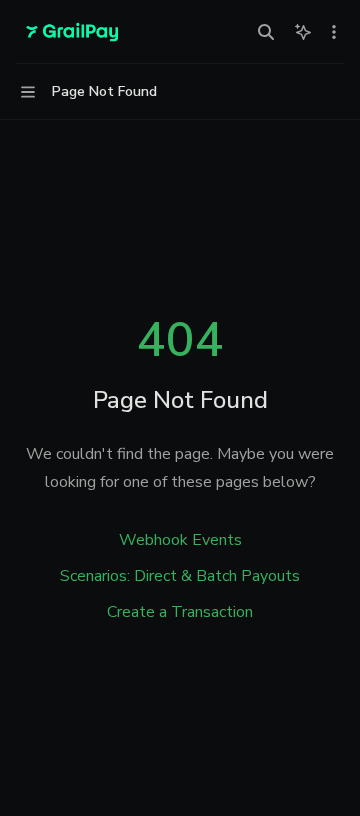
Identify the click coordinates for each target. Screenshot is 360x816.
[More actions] (334, 32)
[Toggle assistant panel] (303, 32)
